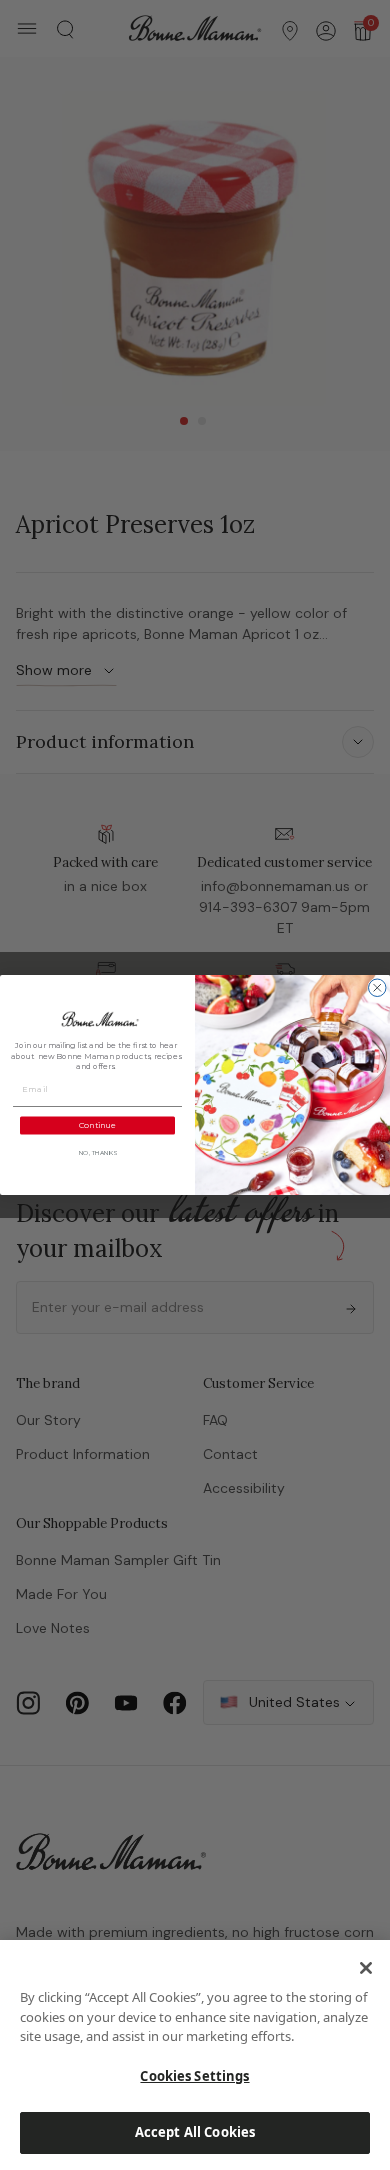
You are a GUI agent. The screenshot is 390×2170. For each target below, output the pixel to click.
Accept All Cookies (195, 2132)
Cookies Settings (194, 2076)
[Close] (366, 1968)
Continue (98, 1125)
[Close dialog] (378, 988)
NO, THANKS (98, 1153)
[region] (195, 2055)
